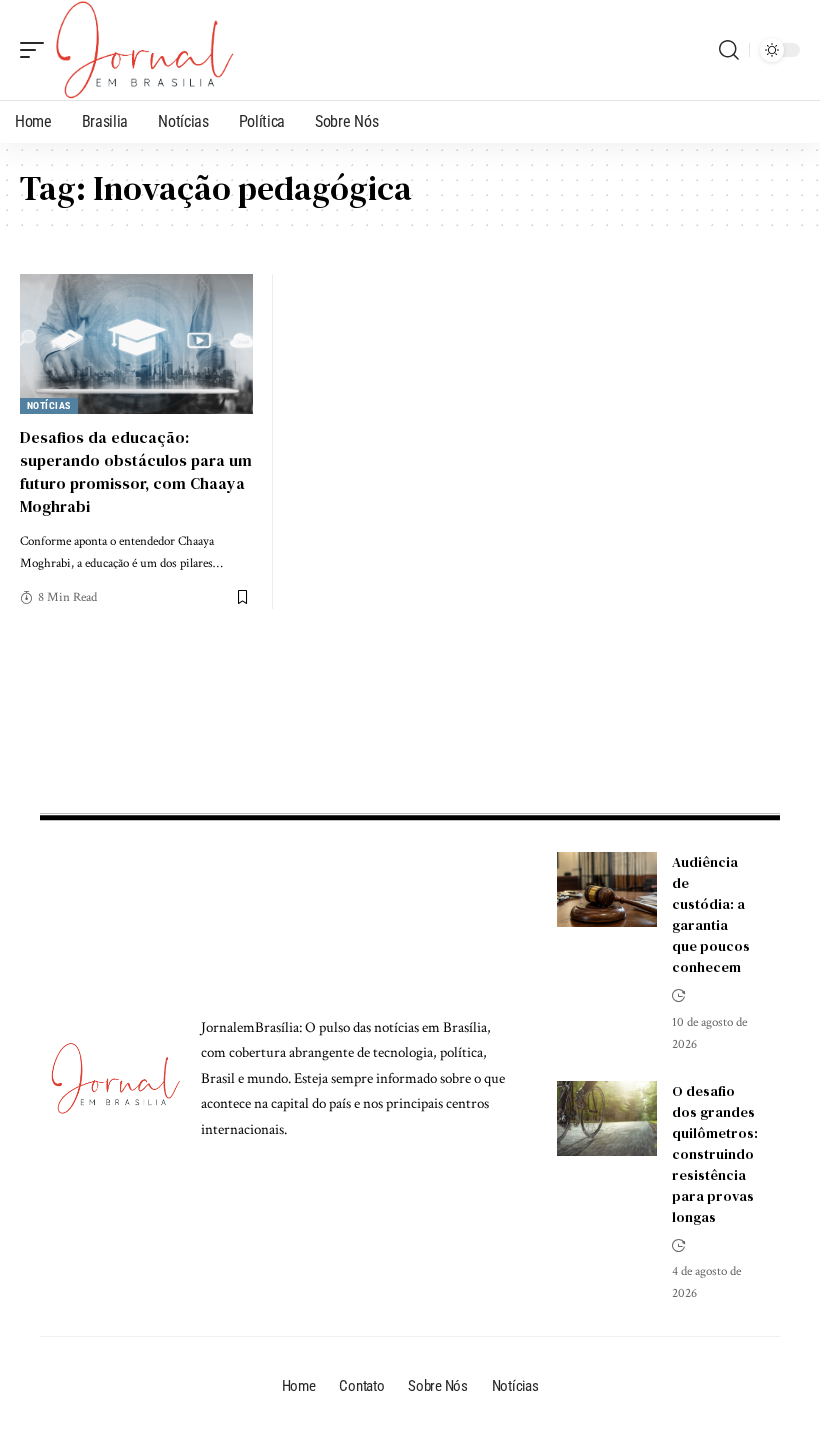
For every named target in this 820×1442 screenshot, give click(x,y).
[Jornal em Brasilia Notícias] (144, 50)
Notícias (49, 405)
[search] (729, 50)
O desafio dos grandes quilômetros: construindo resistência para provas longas (715, 1154)
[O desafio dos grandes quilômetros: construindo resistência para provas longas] (607, 1118)
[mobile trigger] (37, 50)
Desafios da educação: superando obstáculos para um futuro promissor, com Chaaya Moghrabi (136, 472)
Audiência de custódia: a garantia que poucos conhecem (711, 914)
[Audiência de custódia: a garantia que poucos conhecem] (607, 889)
